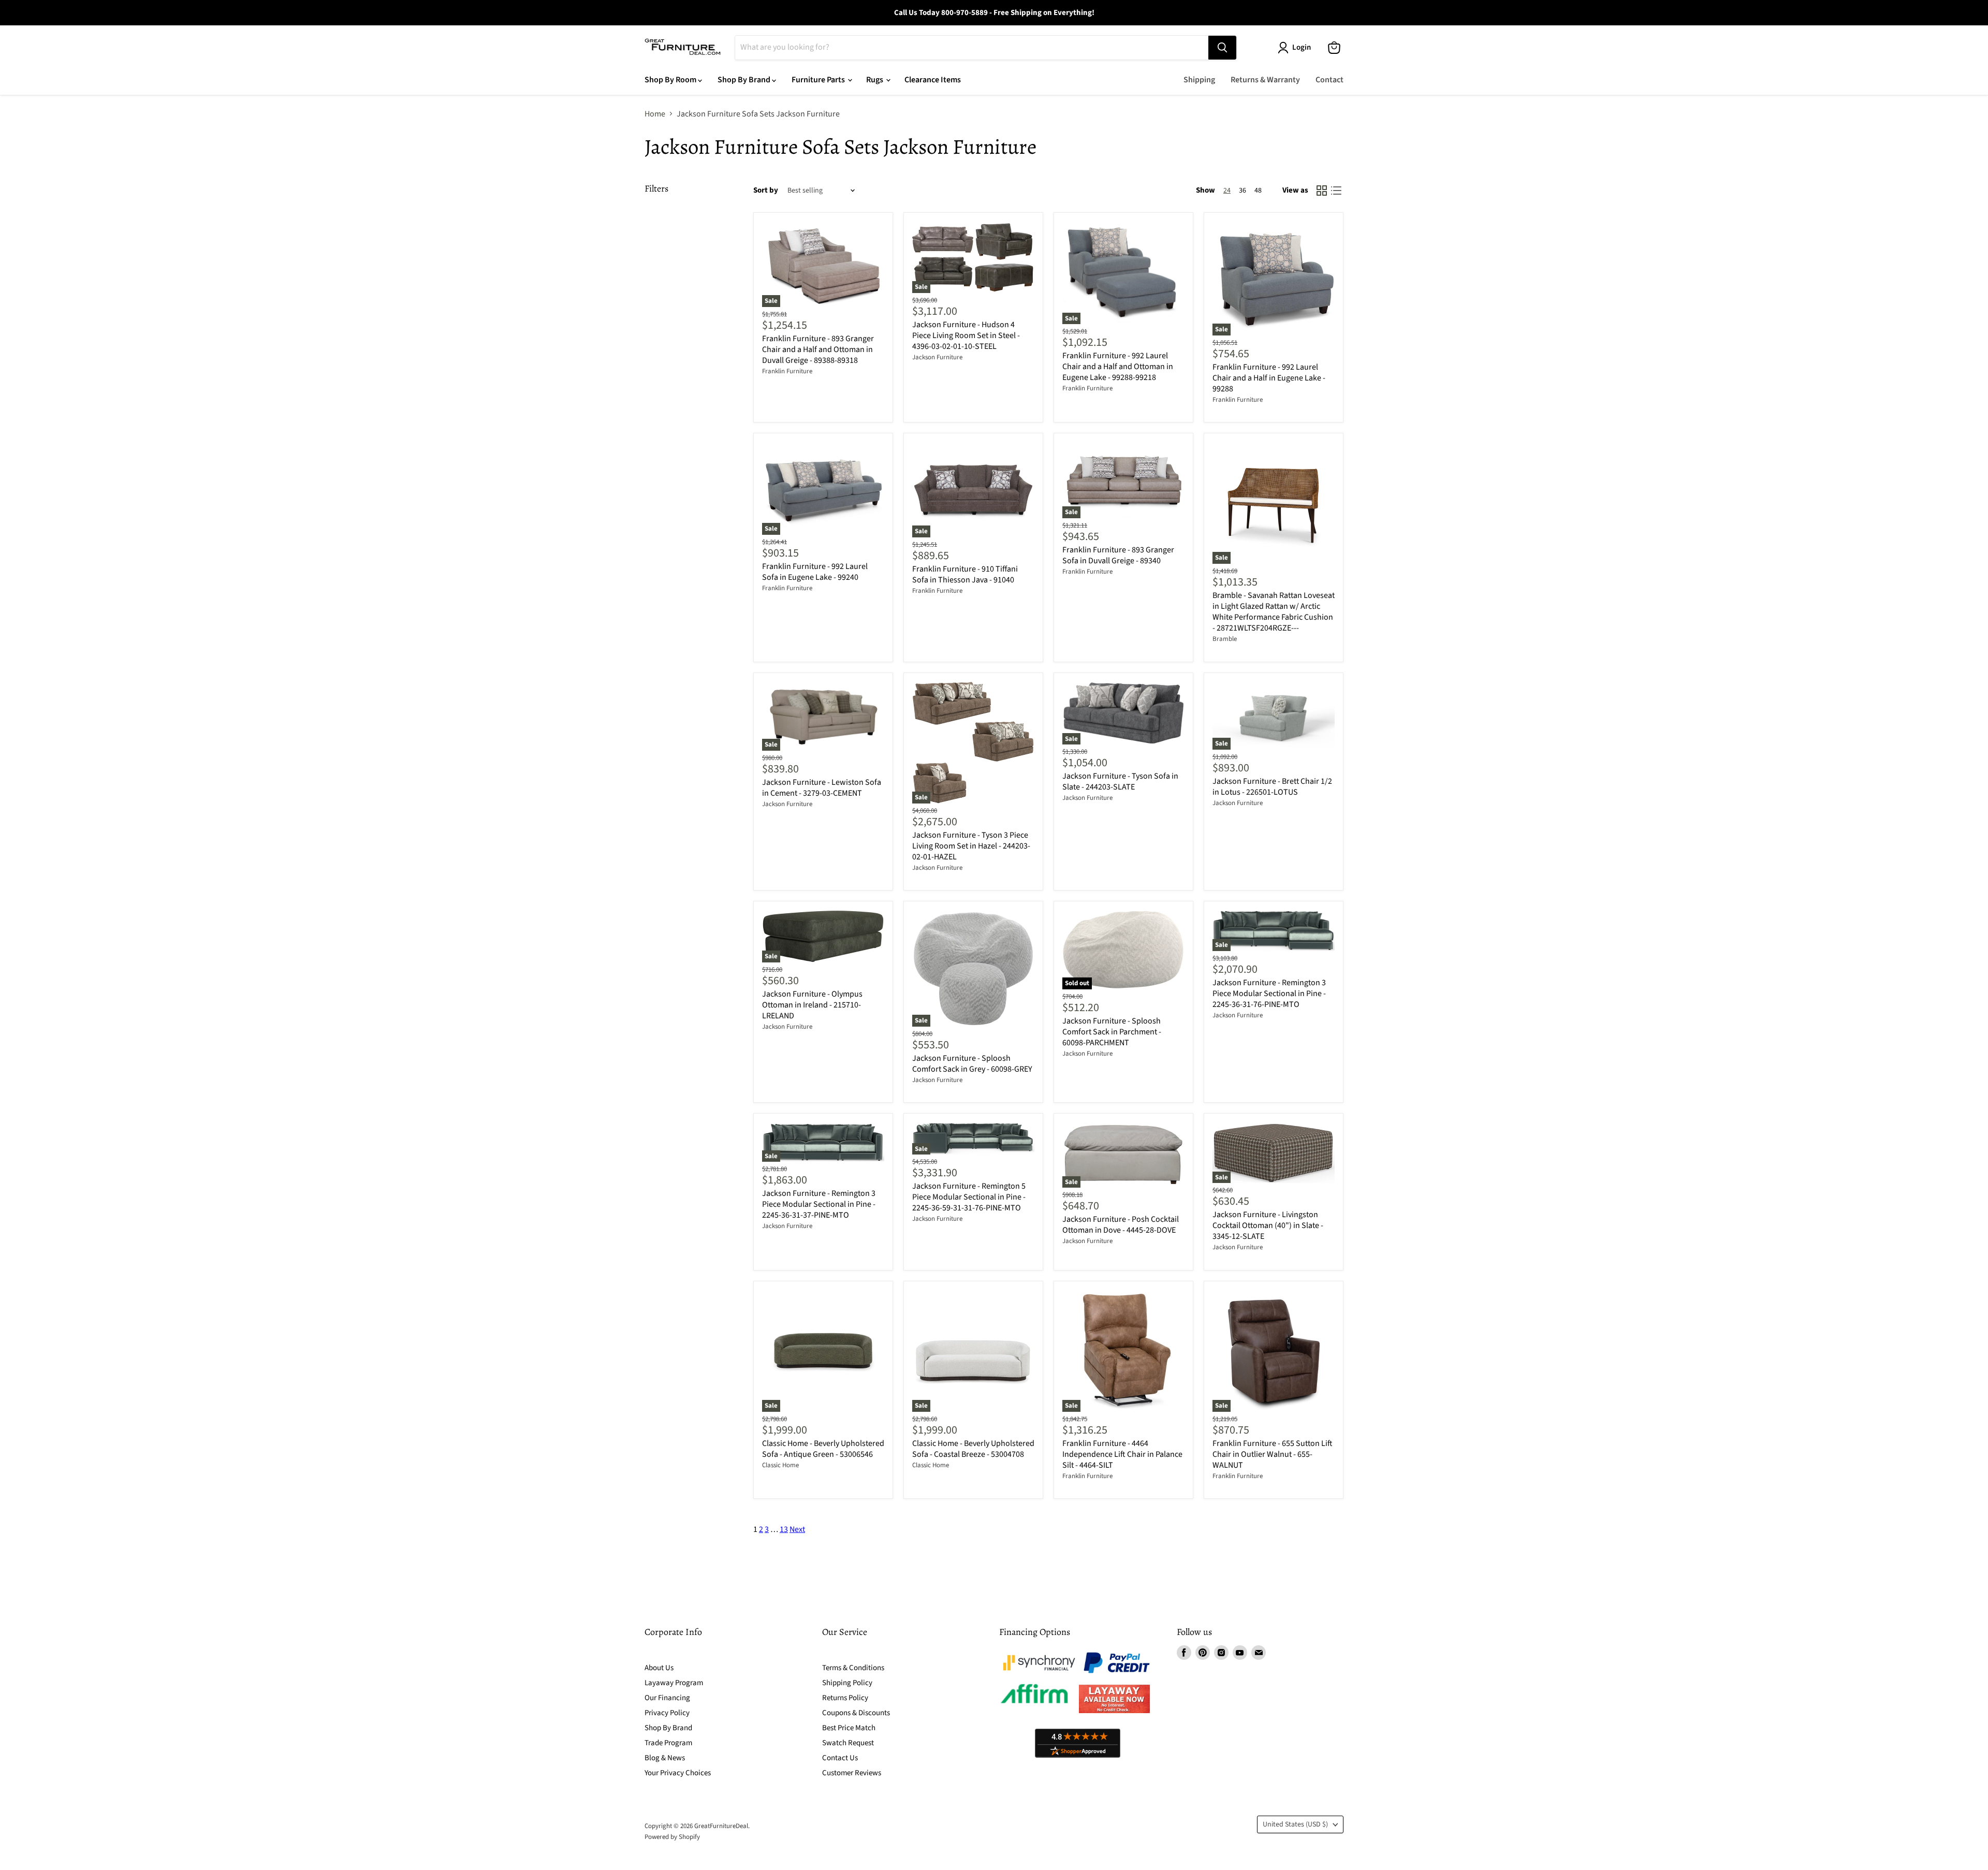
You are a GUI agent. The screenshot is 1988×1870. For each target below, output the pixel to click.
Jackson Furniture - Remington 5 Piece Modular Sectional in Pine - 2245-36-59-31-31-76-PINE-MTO (969, 1197)
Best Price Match (849, 1728)
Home (655, 114)
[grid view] (1322, 191)
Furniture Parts (819, 80)
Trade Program (668, 1743)
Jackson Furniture (937, 357)
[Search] (1222, 48)
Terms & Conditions (853, 1668)
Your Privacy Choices (678, 1773)
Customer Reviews (852, 1773)
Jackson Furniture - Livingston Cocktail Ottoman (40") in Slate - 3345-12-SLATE (1268, 1225)
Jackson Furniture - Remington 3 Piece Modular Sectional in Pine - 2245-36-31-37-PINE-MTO (819, 1204)
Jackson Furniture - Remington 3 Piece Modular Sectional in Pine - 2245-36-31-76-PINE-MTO (1269, 994)
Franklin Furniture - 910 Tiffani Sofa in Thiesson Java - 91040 (965, 574)
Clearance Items (933, 80)
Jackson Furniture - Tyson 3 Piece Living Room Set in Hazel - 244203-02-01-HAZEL (971, 846)
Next (797, 1529)
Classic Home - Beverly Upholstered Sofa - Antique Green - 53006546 (823, 1449)
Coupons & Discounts (856, 1713)
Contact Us (840, 1758)
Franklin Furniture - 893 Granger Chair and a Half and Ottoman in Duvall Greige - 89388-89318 (818, 349)
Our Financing (667, 1698)
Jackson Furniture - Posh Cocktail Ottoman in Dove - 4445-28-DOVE (1121, 1225)
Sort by (766, 190)
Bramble (1225, 639)
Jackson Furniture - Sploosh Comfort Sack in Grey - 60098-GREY (972, 1064)
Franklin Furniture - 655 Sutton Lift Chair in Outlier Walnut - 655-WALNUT (1273, 1454)
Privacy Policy (667, 1713)
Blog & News (665, 1758)
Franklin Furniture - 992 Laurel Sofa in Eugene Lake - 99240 (815, 572)
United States (1295, 1824)
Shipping (1199, 80)
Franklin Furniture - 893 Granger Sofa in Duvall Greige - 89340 (1118, 555)
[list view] (1336, 191)
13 (784, 1529)
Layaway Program (674, 1683)
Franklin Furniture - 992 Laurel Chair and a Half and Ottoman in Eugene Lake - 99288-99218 (1118, 367)
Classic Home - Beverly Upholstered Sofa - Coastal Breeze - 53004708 (973, 1449)
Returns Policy (845, 1698)
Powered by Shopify (672, 1837)
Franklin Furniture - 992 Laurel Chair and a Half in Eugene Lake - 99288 (1269, 378)
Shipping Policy (847, 1683)
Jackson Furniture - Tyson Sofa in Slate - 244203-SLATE (1120, 781)
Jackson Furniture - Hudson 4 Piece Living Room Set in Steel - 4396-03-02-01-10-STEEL (966, 335)
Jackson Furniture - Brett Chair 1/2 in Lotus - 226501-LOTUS (1272, 787)
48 (1258, 191)
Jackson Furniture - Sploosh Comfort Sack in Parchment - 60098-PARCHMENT (1112, 1032)
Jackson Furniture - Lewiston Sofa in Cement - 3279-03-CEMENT (822, 788)
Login (1302, 47)
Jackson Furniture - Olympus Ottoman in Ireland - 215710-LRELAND (812, 1005)
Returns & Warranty (1265, 80)
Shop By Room (671, 80)
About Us (659, 1668)
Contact (1329, 80)
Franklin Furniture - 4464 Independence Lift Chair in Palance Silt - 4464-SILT (1122, 1454)
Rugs (875, 80)
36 (1242, 191)
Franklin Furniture (787, 371)
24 (1227, 191)
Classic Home (780, 1465)
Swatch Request (848, 1743)
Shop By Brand (745, 80)
